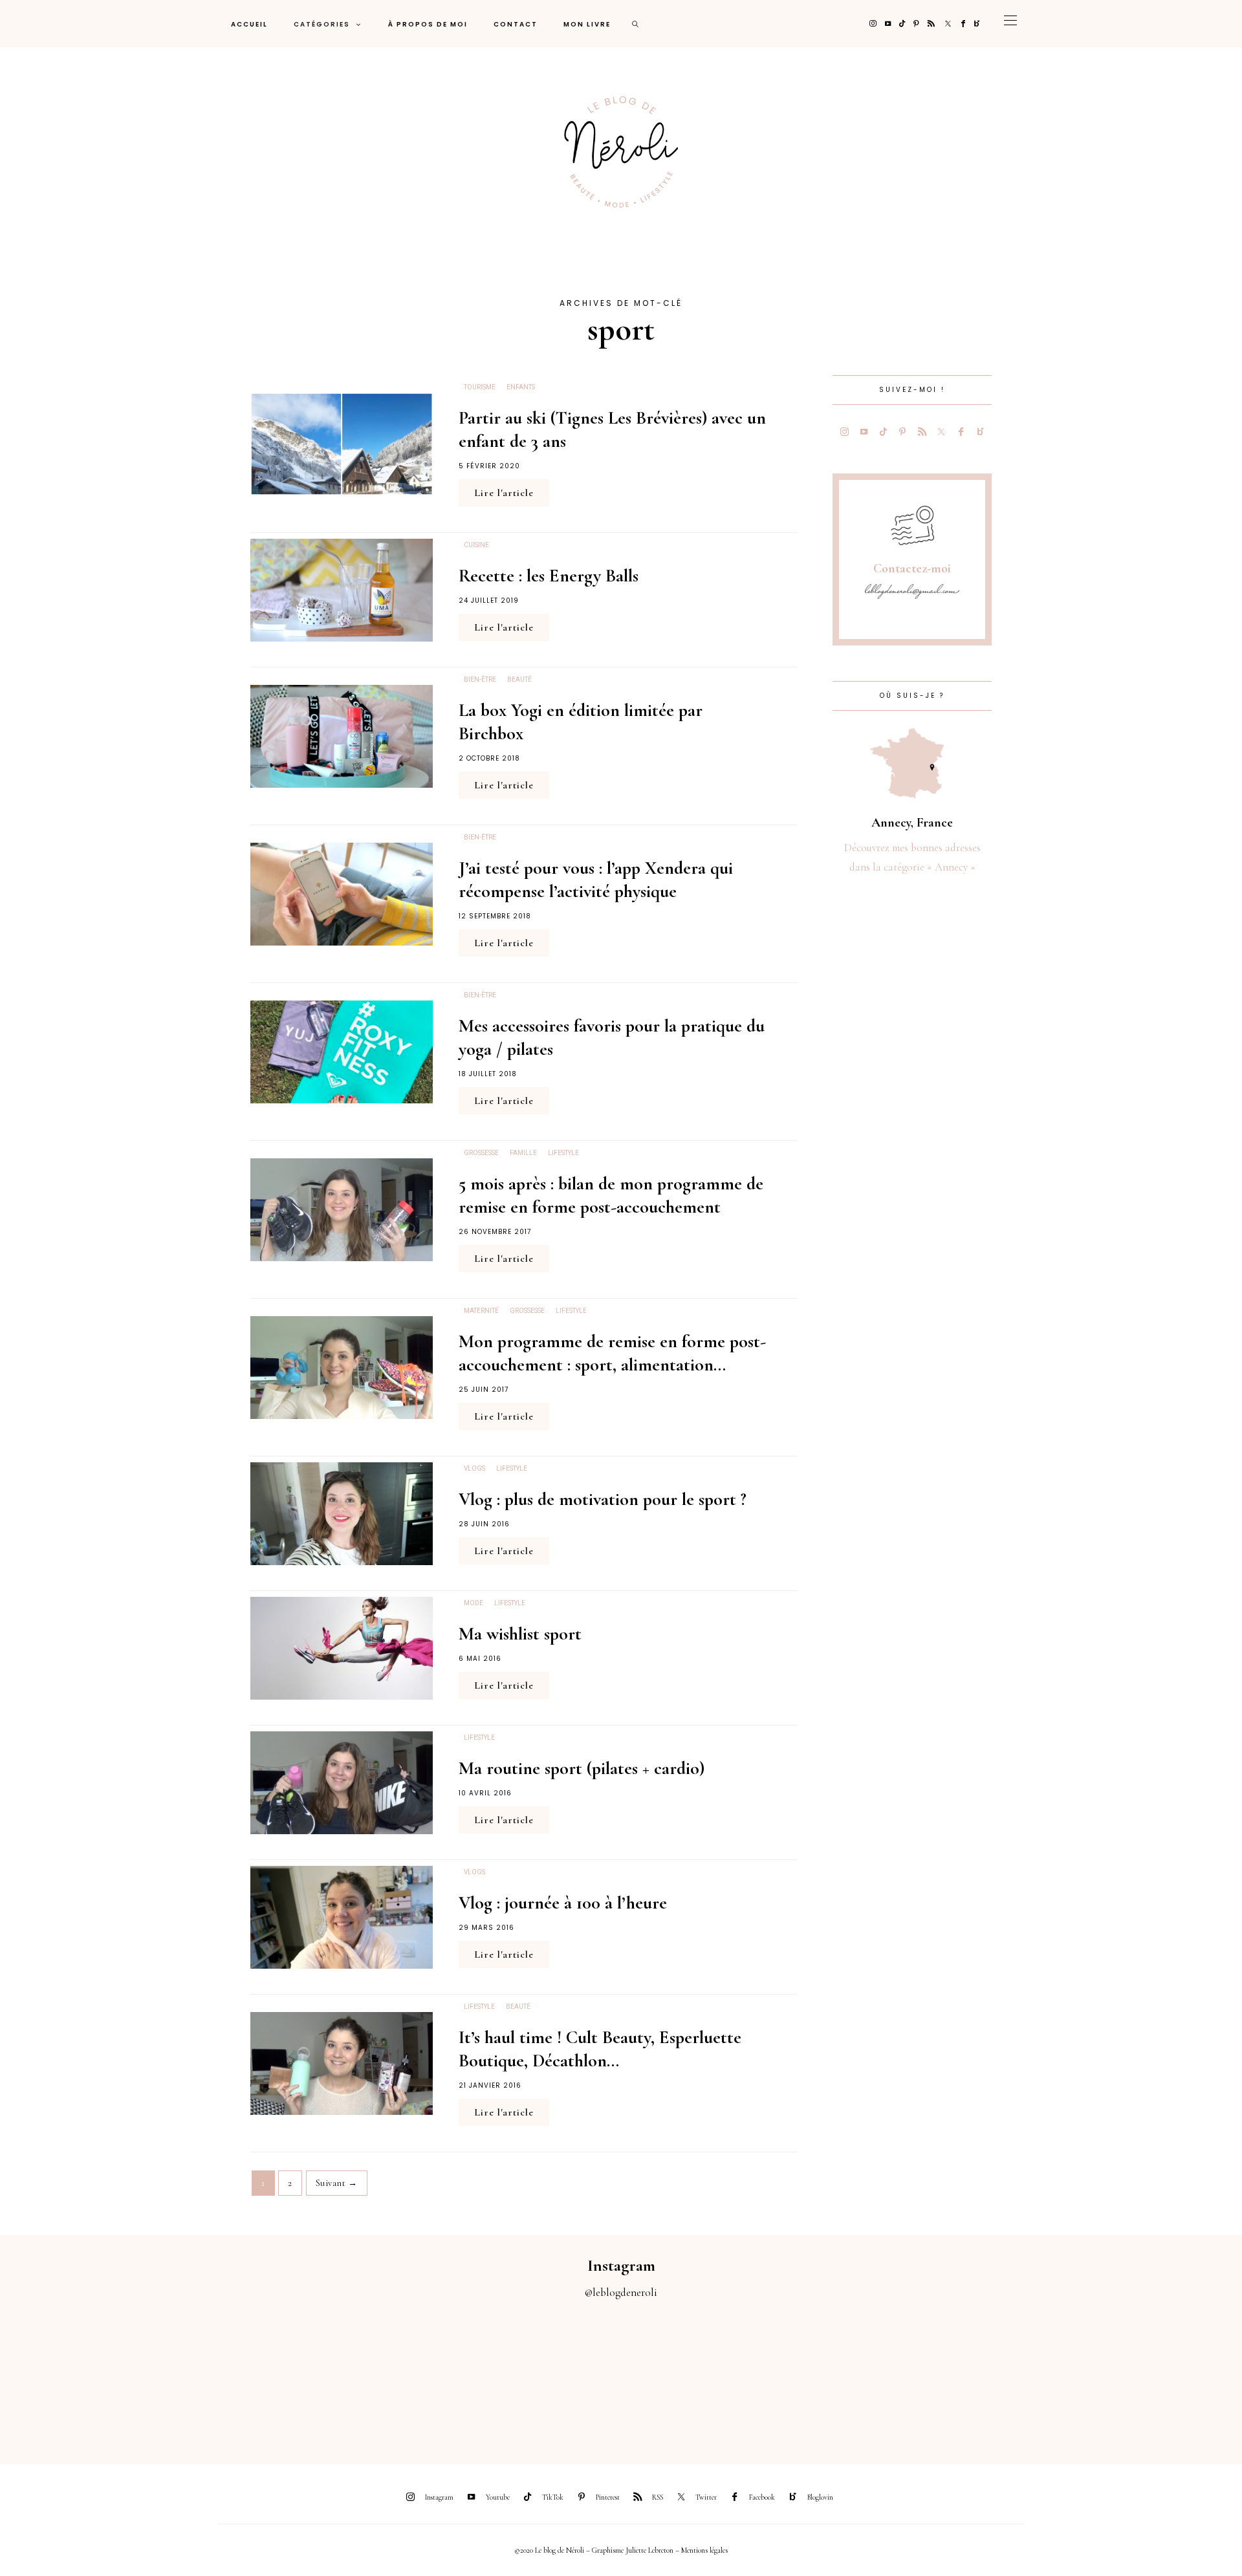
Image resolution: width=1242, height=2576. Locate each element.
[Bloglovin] (977, 24)
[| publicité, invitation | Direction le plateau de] (233, 2374)
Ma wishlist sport (520, 1634)
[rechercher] (636, 24)
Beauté (519, 680)
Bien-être (480, 680)
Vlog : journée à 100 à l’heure (563, 1903)
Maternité (481, 1311)
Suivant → (337, 2183)
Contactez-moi (912, 568)
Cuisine (476, 545)
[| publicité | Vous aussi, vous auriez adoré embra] (854, 2374)
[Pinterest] (916, 24)
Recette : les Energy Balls (549, 576)
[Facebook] (963, 24)
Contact (516, 24)
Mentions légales (704, 2550)
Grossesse (481, 1153)
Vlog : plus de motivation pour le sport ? (603, 1499)
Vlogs (474, 1469)
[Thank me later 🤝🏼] (1164, 2374)
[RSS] (931, 24)
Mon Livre (587, 24)
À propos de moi (428, 24)
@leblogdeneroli (621, 2292)
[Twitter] (948, 24)
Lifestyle (563, 1153)
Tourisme (480, 387)
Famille (523, 1153)
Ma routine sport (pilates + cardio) (582, 1768)
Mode (474, 1603)
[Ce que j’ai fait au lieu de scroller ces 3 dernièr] (78, 2374)
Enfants (521, 387)
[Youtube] (888, 24)
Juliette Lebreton (649, 2550)
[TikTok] (902, 24)
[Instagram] (873, 24)
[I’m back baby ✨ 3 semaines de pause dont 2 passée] (388, 2374)
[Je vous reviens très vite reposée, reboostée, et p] (543, 2374)
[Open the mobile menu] (1010, 24)
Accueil (249, 24)
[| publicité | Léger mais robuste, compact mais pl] (699, 2374)
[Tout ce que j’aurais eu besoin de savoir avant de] (1009, 2374)
